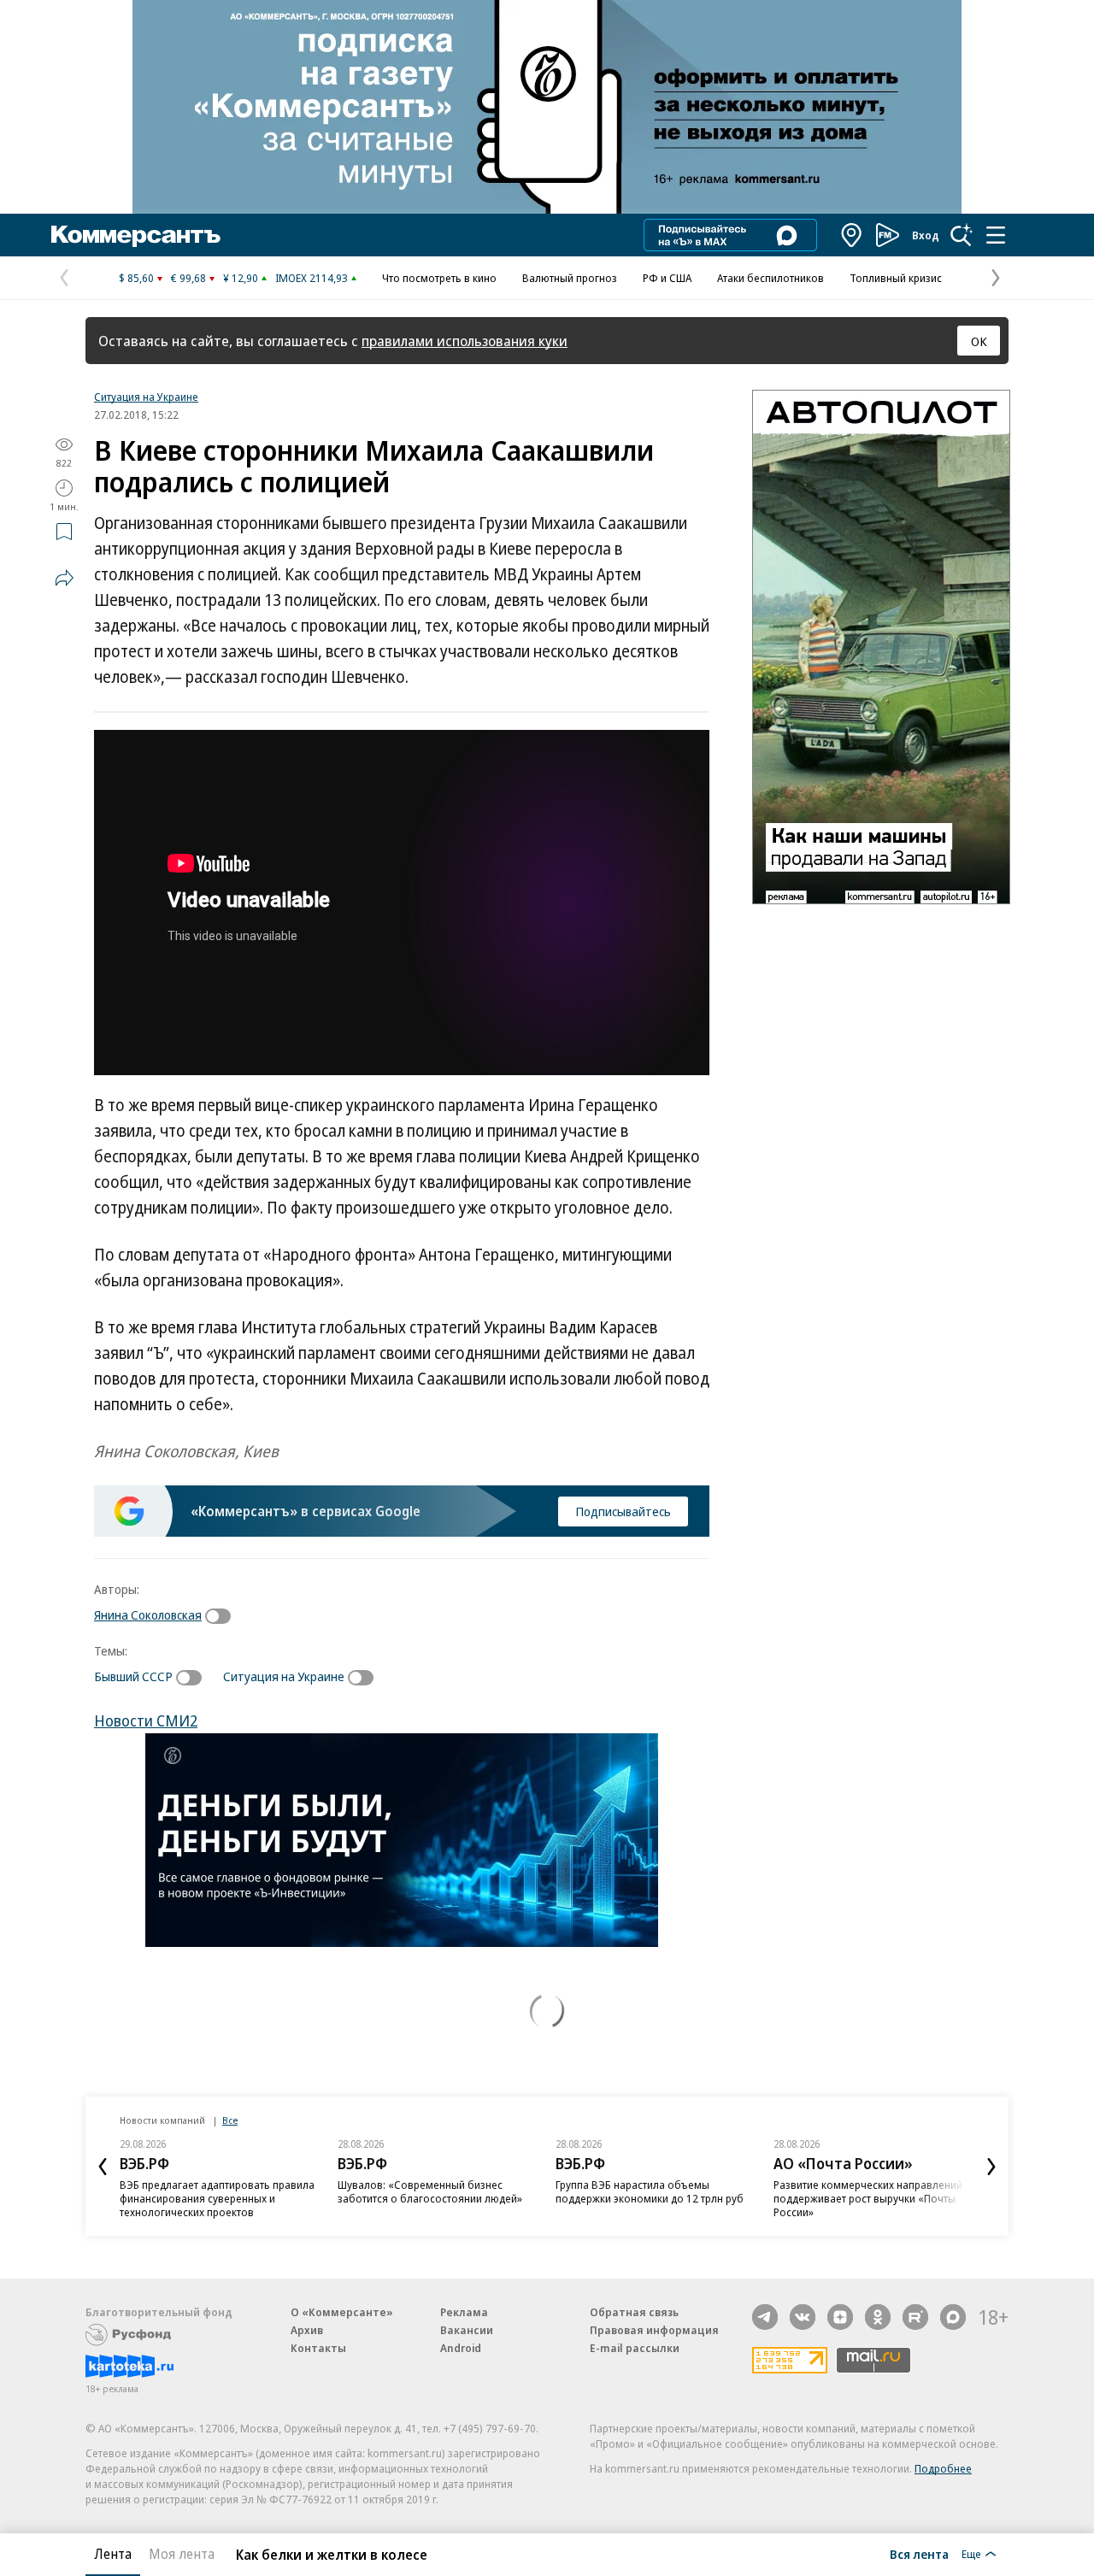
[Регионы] (852, 235)
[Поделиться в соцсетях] (64, 578)
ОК (979, 341)
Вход (926, 235)
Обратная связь (634, 2312)
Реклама (464, 2312)
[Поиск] (962, 235)
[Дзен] (840, 2317)
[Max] (953, 2317)
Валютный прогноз (570, 278)
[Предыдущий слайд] (103, 2167)
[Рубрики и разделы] (996, 235)
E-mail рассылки (635, 2348)
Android (461, 2348)
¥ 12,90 (241, 278)
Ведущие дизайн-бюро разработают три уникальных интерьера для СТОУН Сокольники (868, 2198)
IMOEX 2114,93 (312, 278)
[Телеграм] (765, 2317)
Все (230, 2120)
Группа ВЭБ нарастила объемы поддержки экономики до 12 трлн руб (432, 2191)
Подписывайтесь (623, 1511)
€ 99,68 (188, 278)
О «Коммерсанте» (342, 2312)
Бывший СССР (133, 1676)
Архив (307, 2330)
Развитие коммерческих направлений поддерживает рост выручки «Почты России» (650, 2198)
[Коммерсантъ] (136, 235)
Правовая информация (654, 2330)
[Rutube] (915, 2317)
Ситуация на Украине (146, 397)
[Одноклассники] (878, 2317)
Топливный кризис (896, 278)
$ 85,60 (136, 278)
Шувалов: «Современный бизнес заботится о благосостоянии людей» (212, 2191)
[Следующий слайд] (991, 2167)
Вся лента (919, 2554)
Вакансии (467, 2330)
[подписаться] (222, 1616)
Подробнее (943, 2468)
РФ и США (667, 278)
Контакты (318, 2348)
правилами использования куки (465, 341)
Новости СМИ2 (146, 1720)
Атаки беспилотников (771, 278)
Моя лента (182, 2554)
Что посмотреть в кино (439, 278)
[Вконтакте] (803, 2317)
